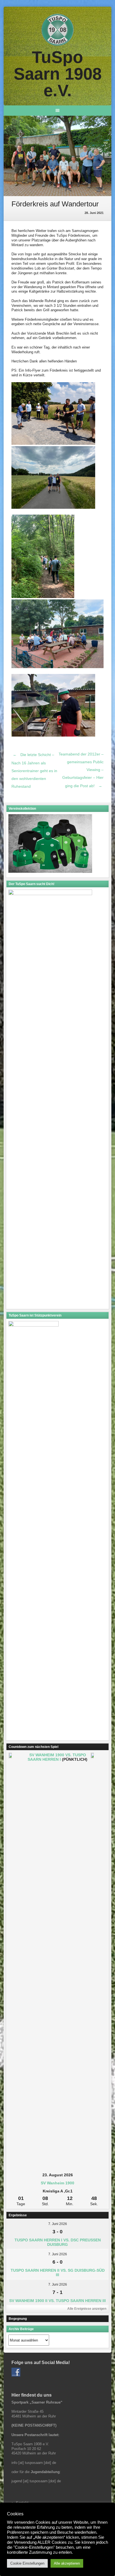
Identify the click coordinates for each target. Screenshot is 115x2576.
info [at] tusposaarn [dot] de (34, 2463)
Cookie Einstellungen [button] (27, 2563)
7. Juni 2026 (58, 2224)
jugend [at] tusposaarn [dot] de (36, 2481)
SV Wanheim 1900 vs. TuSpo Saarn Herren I (57, 1757)
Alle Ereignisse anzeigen (87, 2309)
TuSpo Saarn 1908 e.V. (58, 74)
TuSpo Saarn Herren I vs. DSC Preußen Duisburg (58, 2242)
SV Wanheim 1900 (57, 2183)
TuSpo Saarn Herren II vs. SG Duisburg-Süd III (58, 2273)
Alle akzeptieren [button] (67, 2563)
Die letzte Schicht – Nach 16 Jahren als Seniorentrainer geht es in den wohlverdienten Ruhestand (34, 770)
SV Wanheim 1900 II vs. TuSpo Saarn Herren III (57, 2301)
